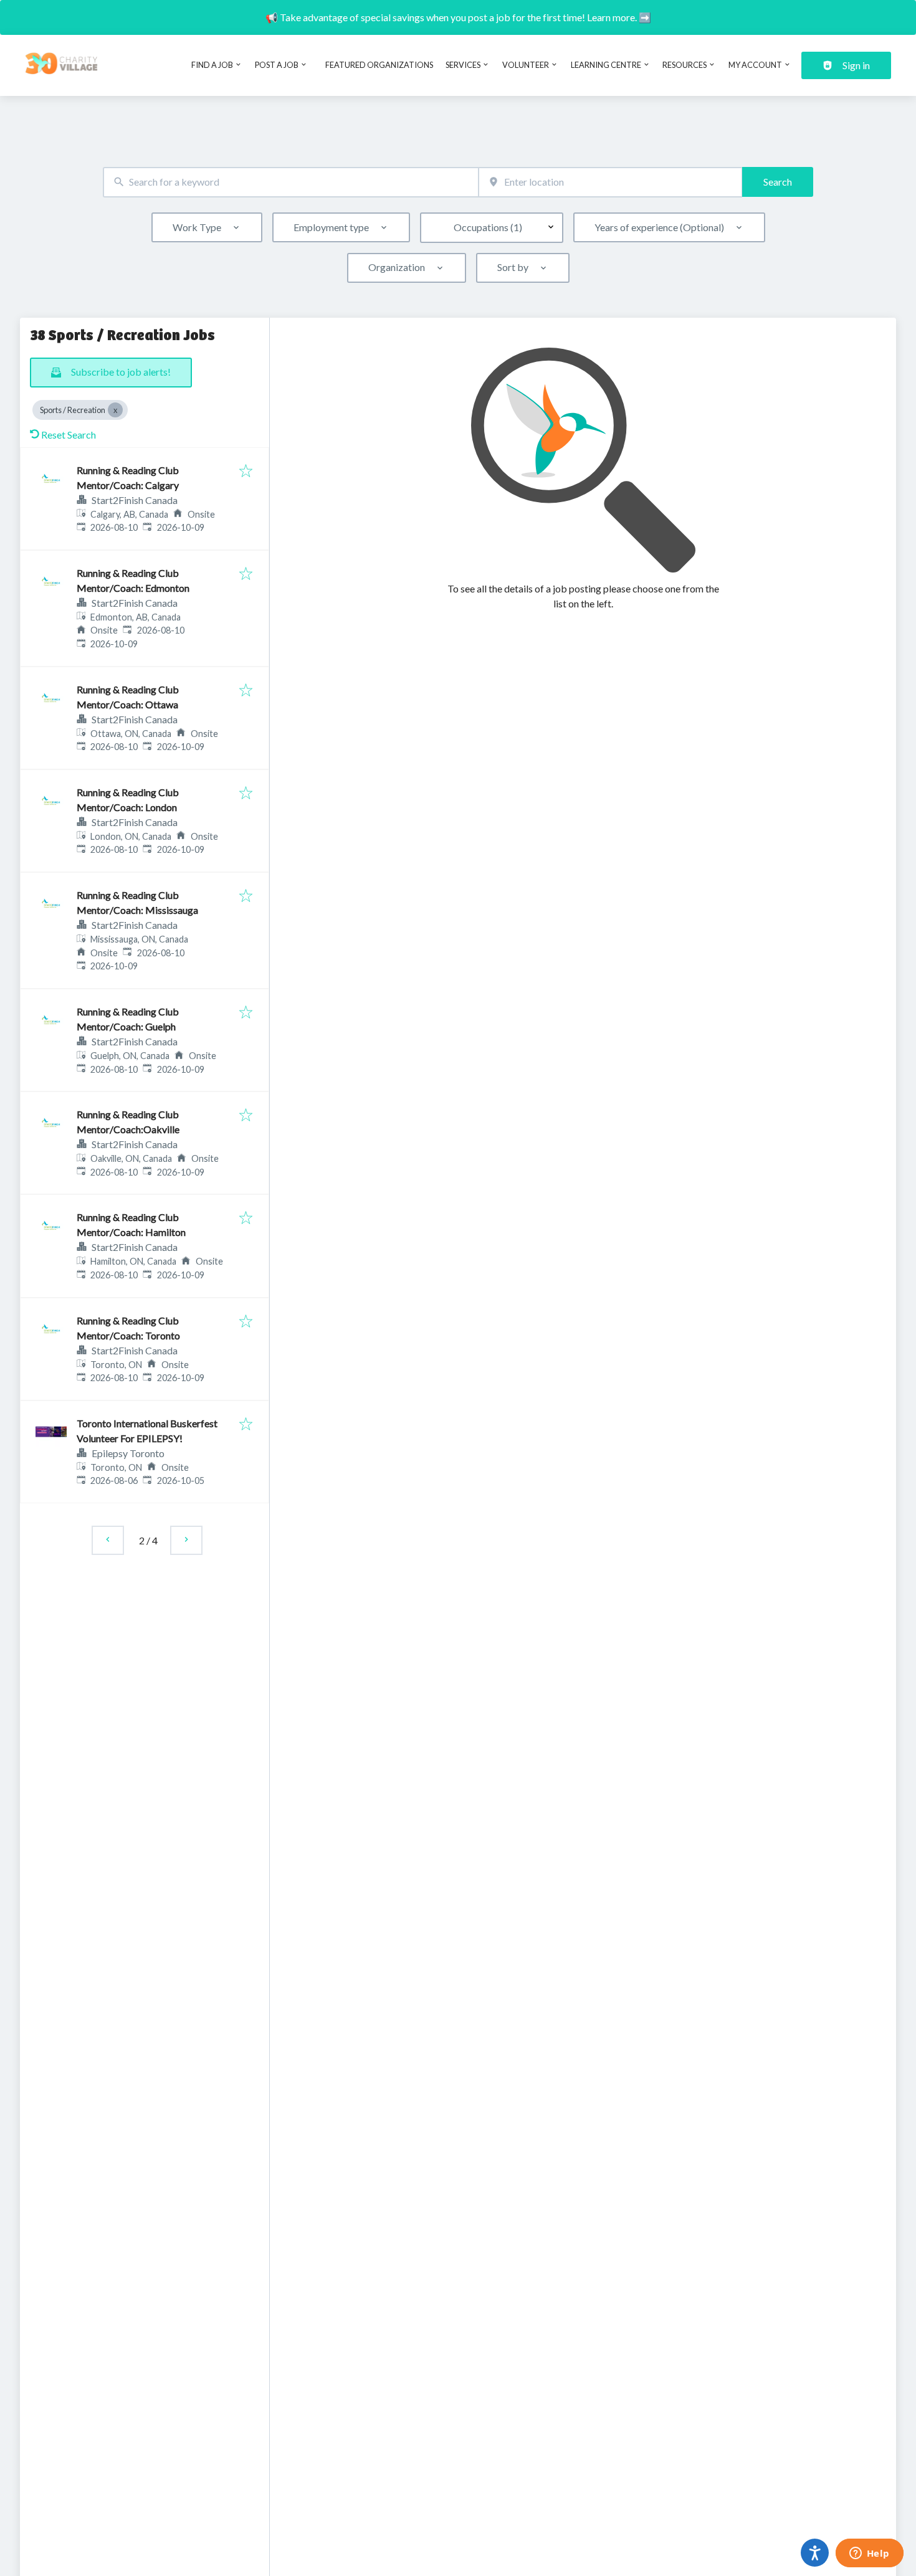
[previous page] (108, 1540)
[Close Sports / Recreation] (115, 410)
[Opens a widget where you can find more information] (869, 2554)
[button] (154, 514)
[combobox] (291, 182)
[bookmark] (246, 472)
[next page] (186, 1540)
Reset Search (69, 435)
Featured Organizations (379, 65)
